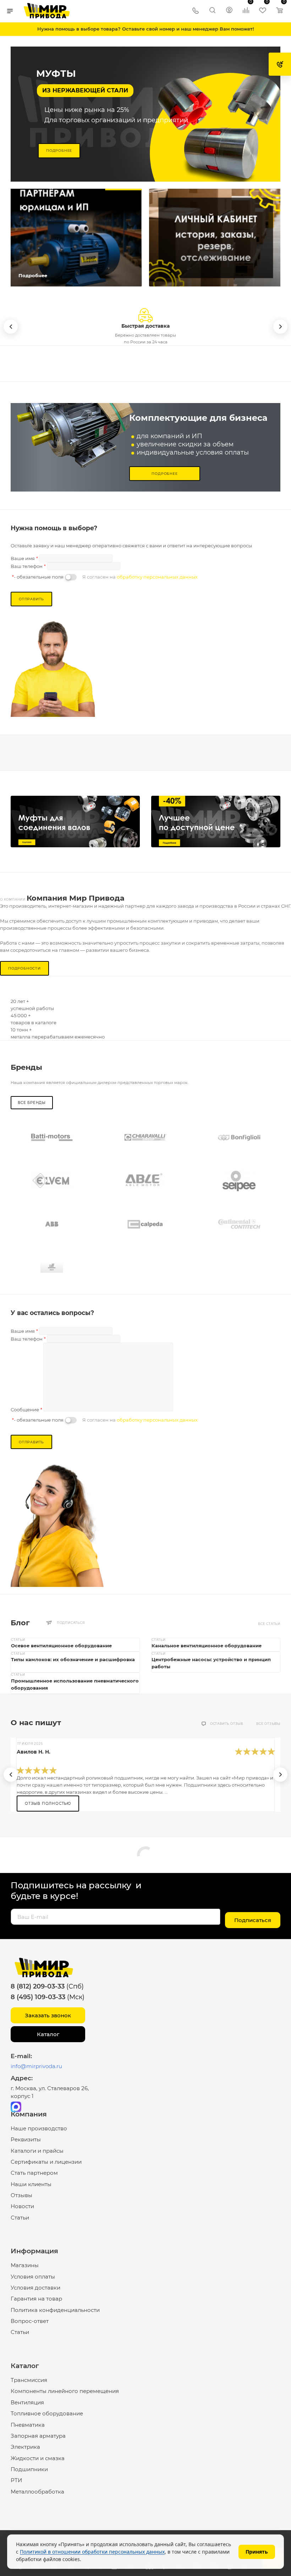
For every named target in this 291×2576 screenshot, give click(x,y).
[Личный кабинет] (216, 238)
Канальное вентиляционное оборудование (207, 1646)
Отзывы (21, 2195)
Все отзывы (268, 1724)
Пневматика (28, 2425)
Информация (34, 2251)
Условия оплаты (33, 2277)
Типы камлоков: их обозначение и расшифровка (73, 1659)
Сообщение (26, 1410)
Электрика (25, 2447)
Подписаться (253, 1920)
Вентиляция (27, 2402)
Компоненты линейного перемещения (65, 2391)
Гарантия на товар (36, 2299)
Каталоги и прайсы (37, 2151)
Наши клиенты (31, 2184)
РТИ (16, 2480)
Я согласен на (140, 577)
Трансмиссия (29, 2380)
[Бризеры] (216, 822)
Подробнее (59, 151)
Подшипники (29, 2469)
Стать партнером (34, 2173)
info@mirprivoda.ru (36, 2066)
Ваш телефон (28, 566)
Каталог (48, 2034)
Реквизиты (26, 2139)
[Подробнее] (75, 238)
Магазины (25, 2265)
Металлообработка (37, 2492)
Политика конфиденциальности (55, 2310)
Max (16, 2107)
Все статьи (269, 1624)
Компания (29, 2114)
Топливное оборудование (47, 2413)
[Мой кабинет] (229, 11)
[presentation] (11, 1775)
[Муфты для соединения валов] (75, 822)
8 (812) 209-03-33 (38, 1986)
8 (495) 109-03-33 (38, 1997)
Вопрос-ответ (30, 2321)
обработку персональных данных (157, 577)
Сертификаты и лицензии (46, 2162)
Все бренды (32, 1103)
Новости (22, 2206)
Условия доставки (35, 2288)
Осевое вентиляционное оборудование (61, 1646)
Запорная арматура (38, 2436)
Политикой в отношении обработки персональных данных (92, 2552)
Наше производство (39, 2128)
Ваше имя (24, 558)
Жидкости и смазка (38, 2458)
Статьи (20, 2218)
